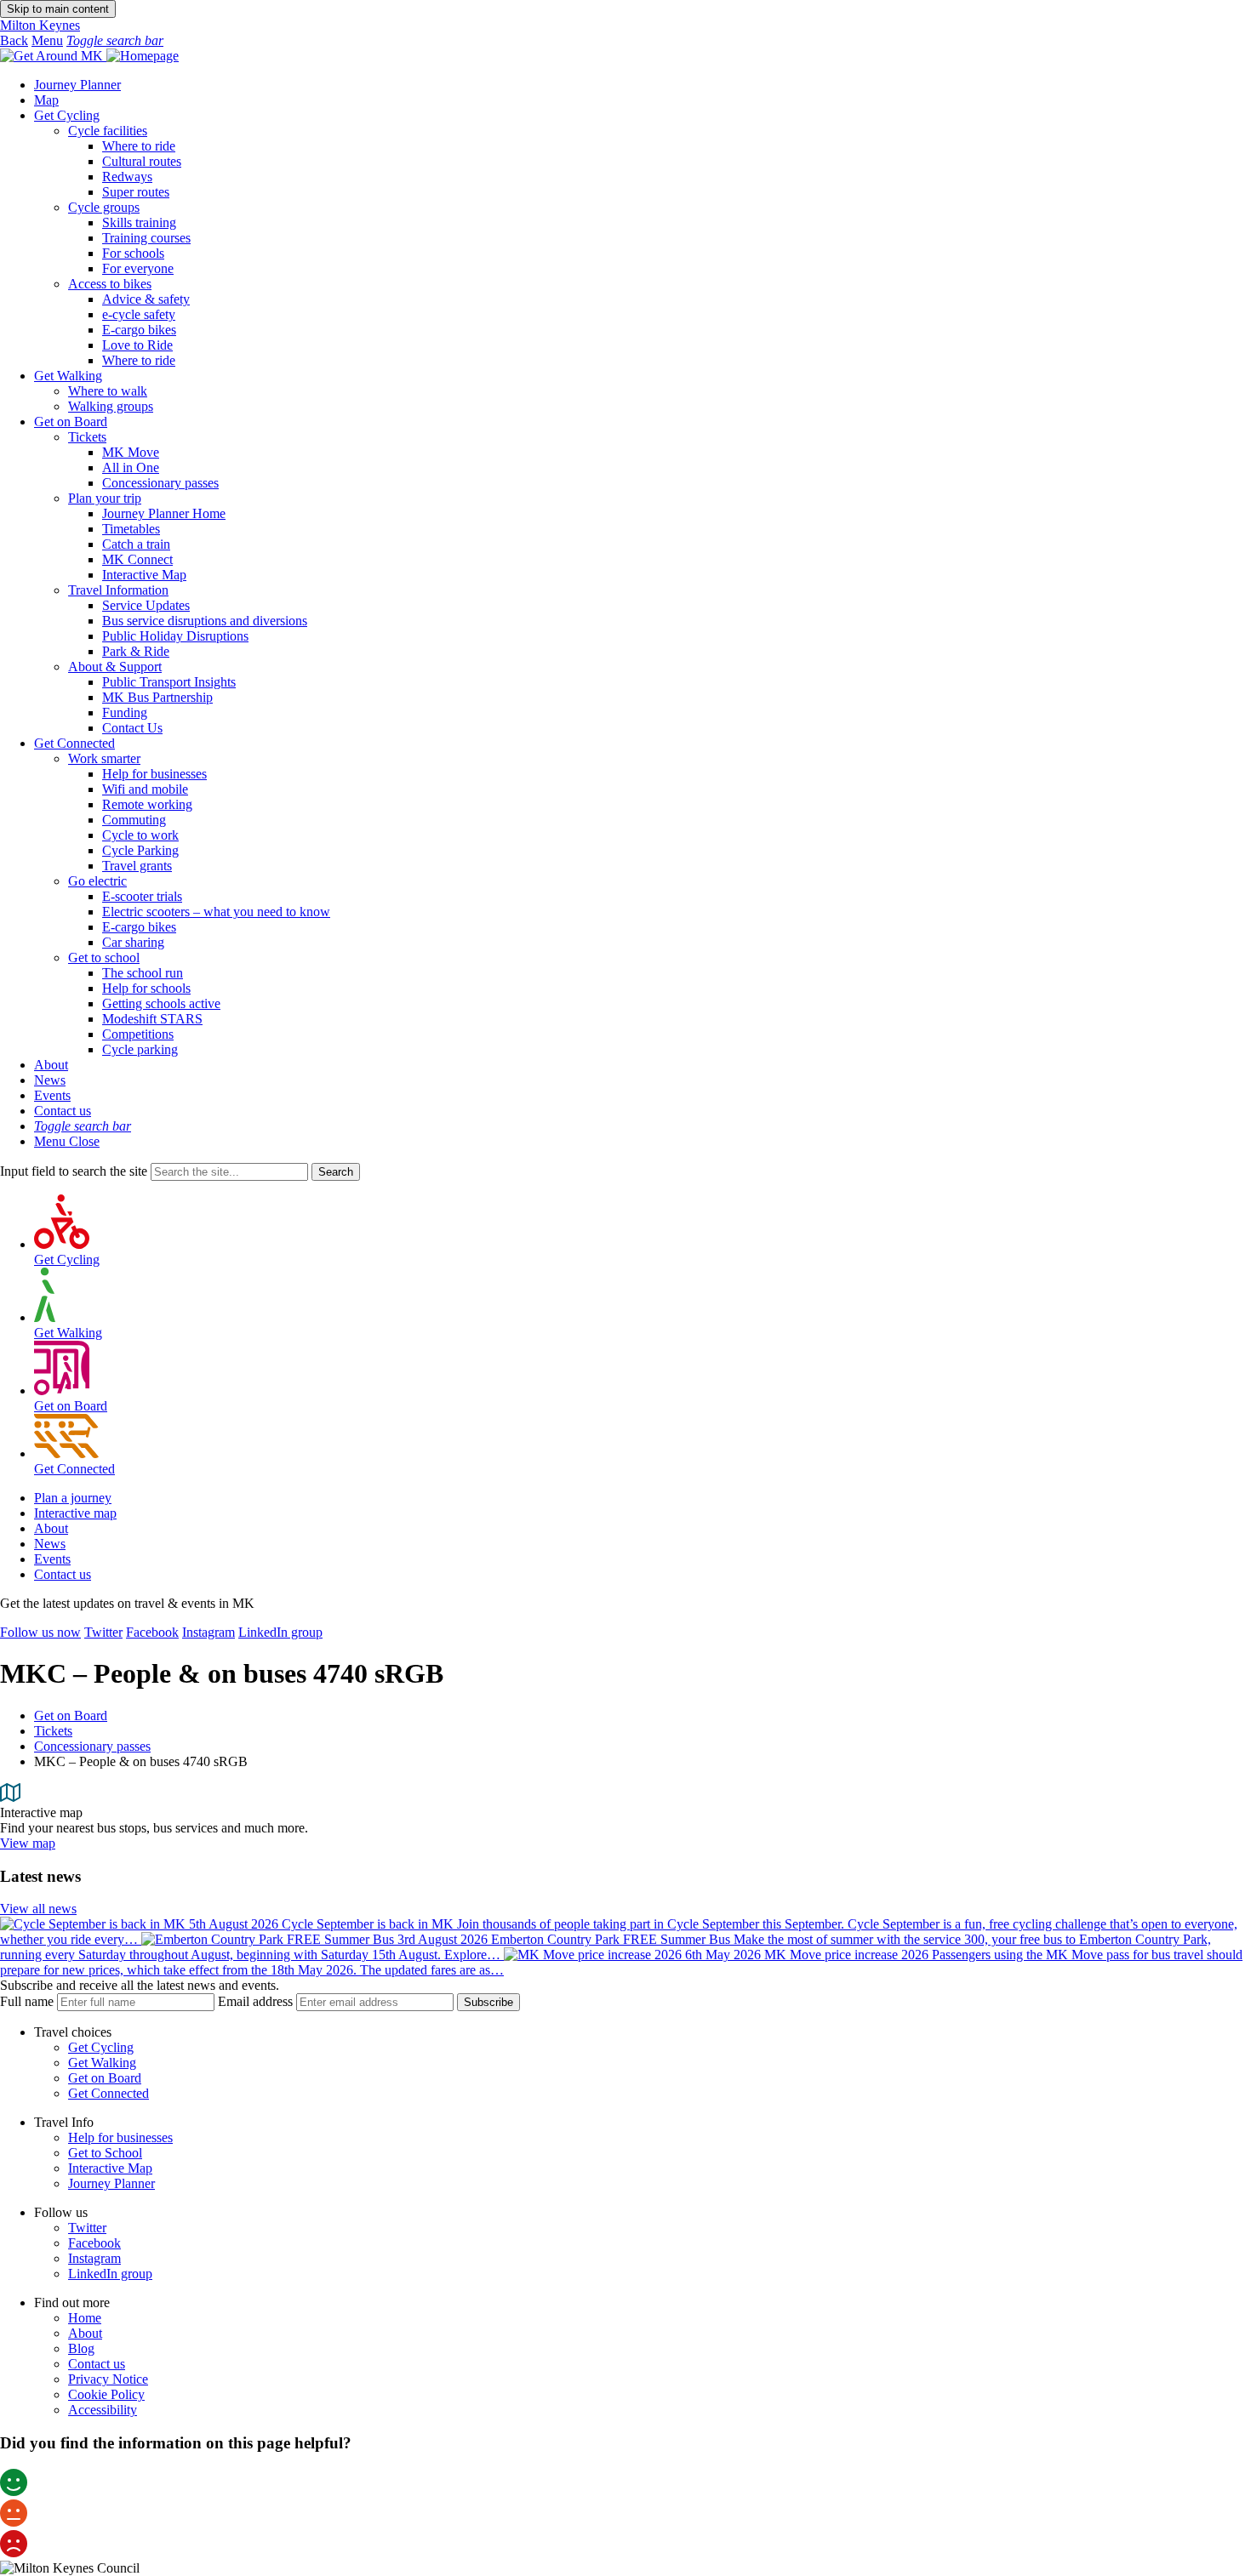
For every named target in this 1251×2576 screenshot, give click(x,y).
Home (85, 2318)
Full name (27, 2001)
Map (46, 100)
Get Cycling (67, 115)
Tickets (53, 1731)
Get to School (105, 2153)
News (50, 1080)
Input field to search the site (74, 1171)
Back (14, 40)
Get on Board (71, 422)
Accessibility (103, 2410)
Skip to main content (58, 9)
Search (336, 1172)
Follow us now (40, 1632)
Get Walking (68, 376)
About (51, 1065)
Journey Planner (77, 85)
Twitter (103, 1632)
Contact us (63, 1111)
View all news (38, 1909)
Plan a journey (73, 1498)
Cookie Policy (106, 2394)
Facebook (152, 1632)
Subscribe (488, 2002)
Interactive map (75, 1513)
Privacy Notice (108, 2379)
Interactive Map (110, 2168)
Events (52, 1095)
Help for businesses (120, 2137)
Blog (81, 2348)
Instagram (208, 1632)
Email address (255, 2001)
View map (28, 1843)
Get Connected (74, 743)
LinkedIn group (280, 1632)
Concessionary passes (92, 1746)
